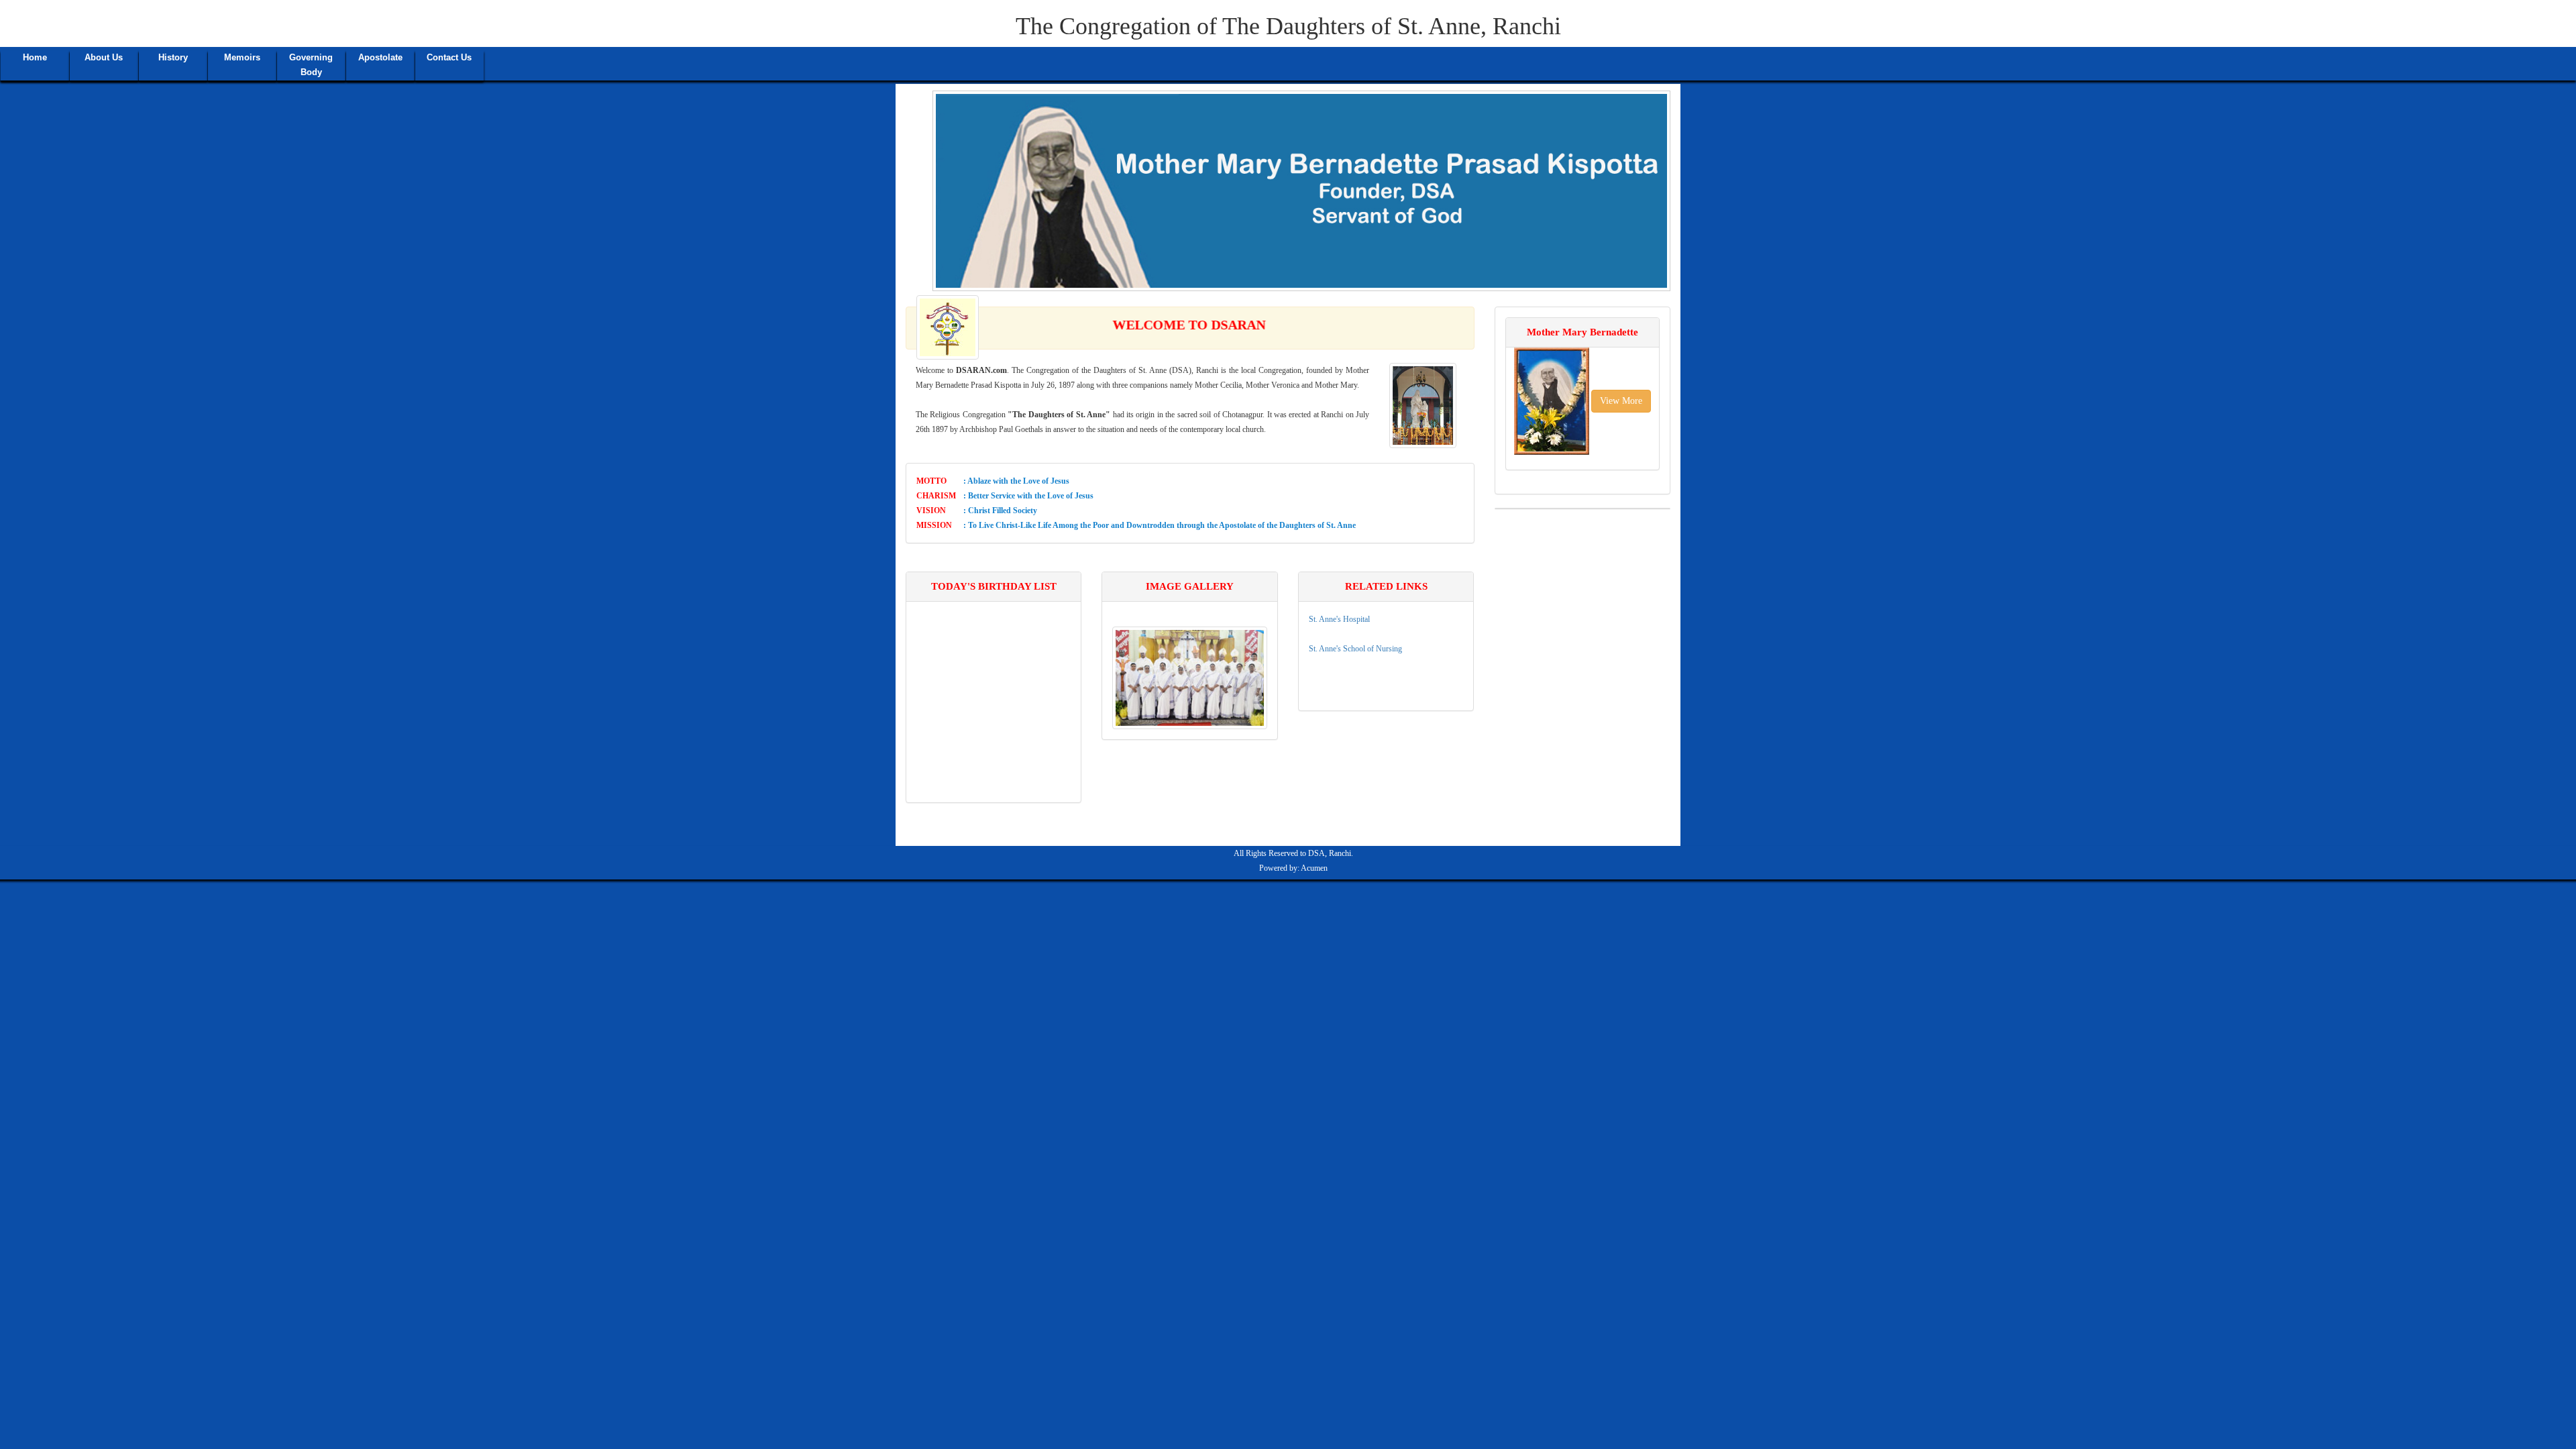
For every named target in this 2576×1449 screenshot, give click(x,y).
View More (1621, 401)
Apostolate (380, 57)
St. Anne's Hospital (1339, 619)
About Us (104, 57)
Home (35, 57)
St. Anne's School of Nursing (1355, 649)
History (173, 57)
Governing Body (311, 65)
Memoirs (242, 57)
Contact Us (449, 57)
